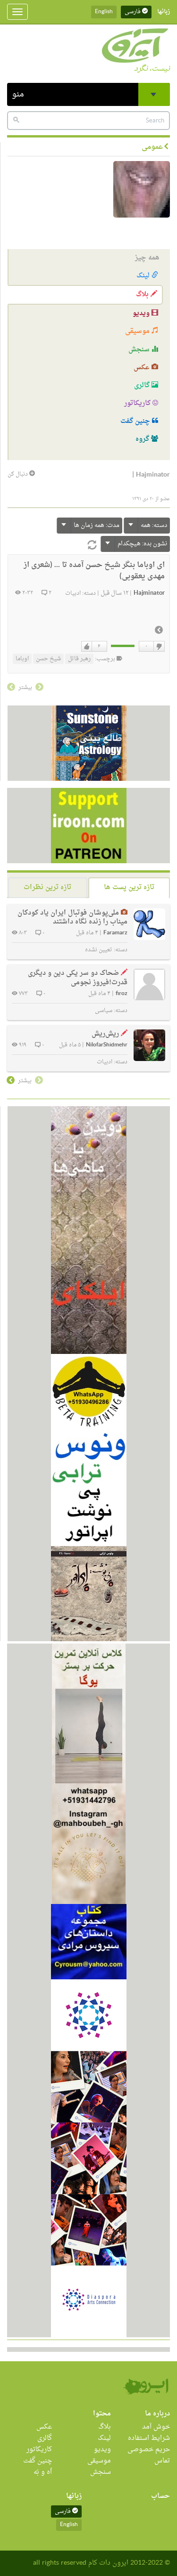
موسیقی (138, 331)
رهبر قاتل (79, 659)
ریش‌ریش (105, 1034)
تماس (162, 2461)
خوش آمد (156, 2427)
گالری (143, 385)
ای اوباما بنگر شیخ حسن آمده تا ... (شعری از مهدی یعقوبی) (94, 571)
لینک (144, 276)
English (104, 12)
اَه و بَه (43, 2472)
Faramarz (115, 933)
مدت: (97, 525)
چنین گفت (136, 421)
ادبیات (73, 593)
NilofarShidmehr (107, 1045)
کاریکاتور (138, 403)
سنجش (140, 350)
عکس (143, 368)
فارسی (133, 12)
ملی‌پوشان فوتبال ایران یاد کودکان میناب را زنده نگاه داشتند (72, 918)
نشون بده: (142, 544)
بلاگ (143, 295)
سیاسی (104, 1011)
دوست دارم (87, 647)
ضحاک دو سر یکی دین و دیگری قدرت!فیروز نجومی (78, 978)
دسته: (154, 525)
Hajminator (149, 593)
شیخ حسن (48, 659)
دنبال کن (18, 474)
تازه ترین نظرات (47, 887)
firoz (122, 994)
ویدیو (142, 313)
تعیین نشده (99, 950)
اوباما (22, 659)
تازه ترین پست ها (129, 887)
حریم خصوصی (149, 2450)
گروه (143, 439)
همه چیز (147, 258)
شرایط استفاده (149, 2438)
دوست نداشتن (159, 647)
